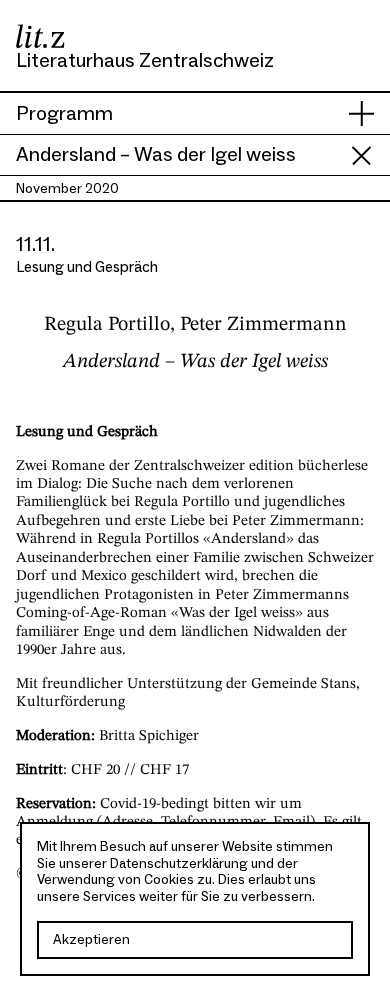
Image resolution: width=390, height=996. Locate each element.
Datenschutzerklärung (179, 864)
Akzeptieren (91, 940)
